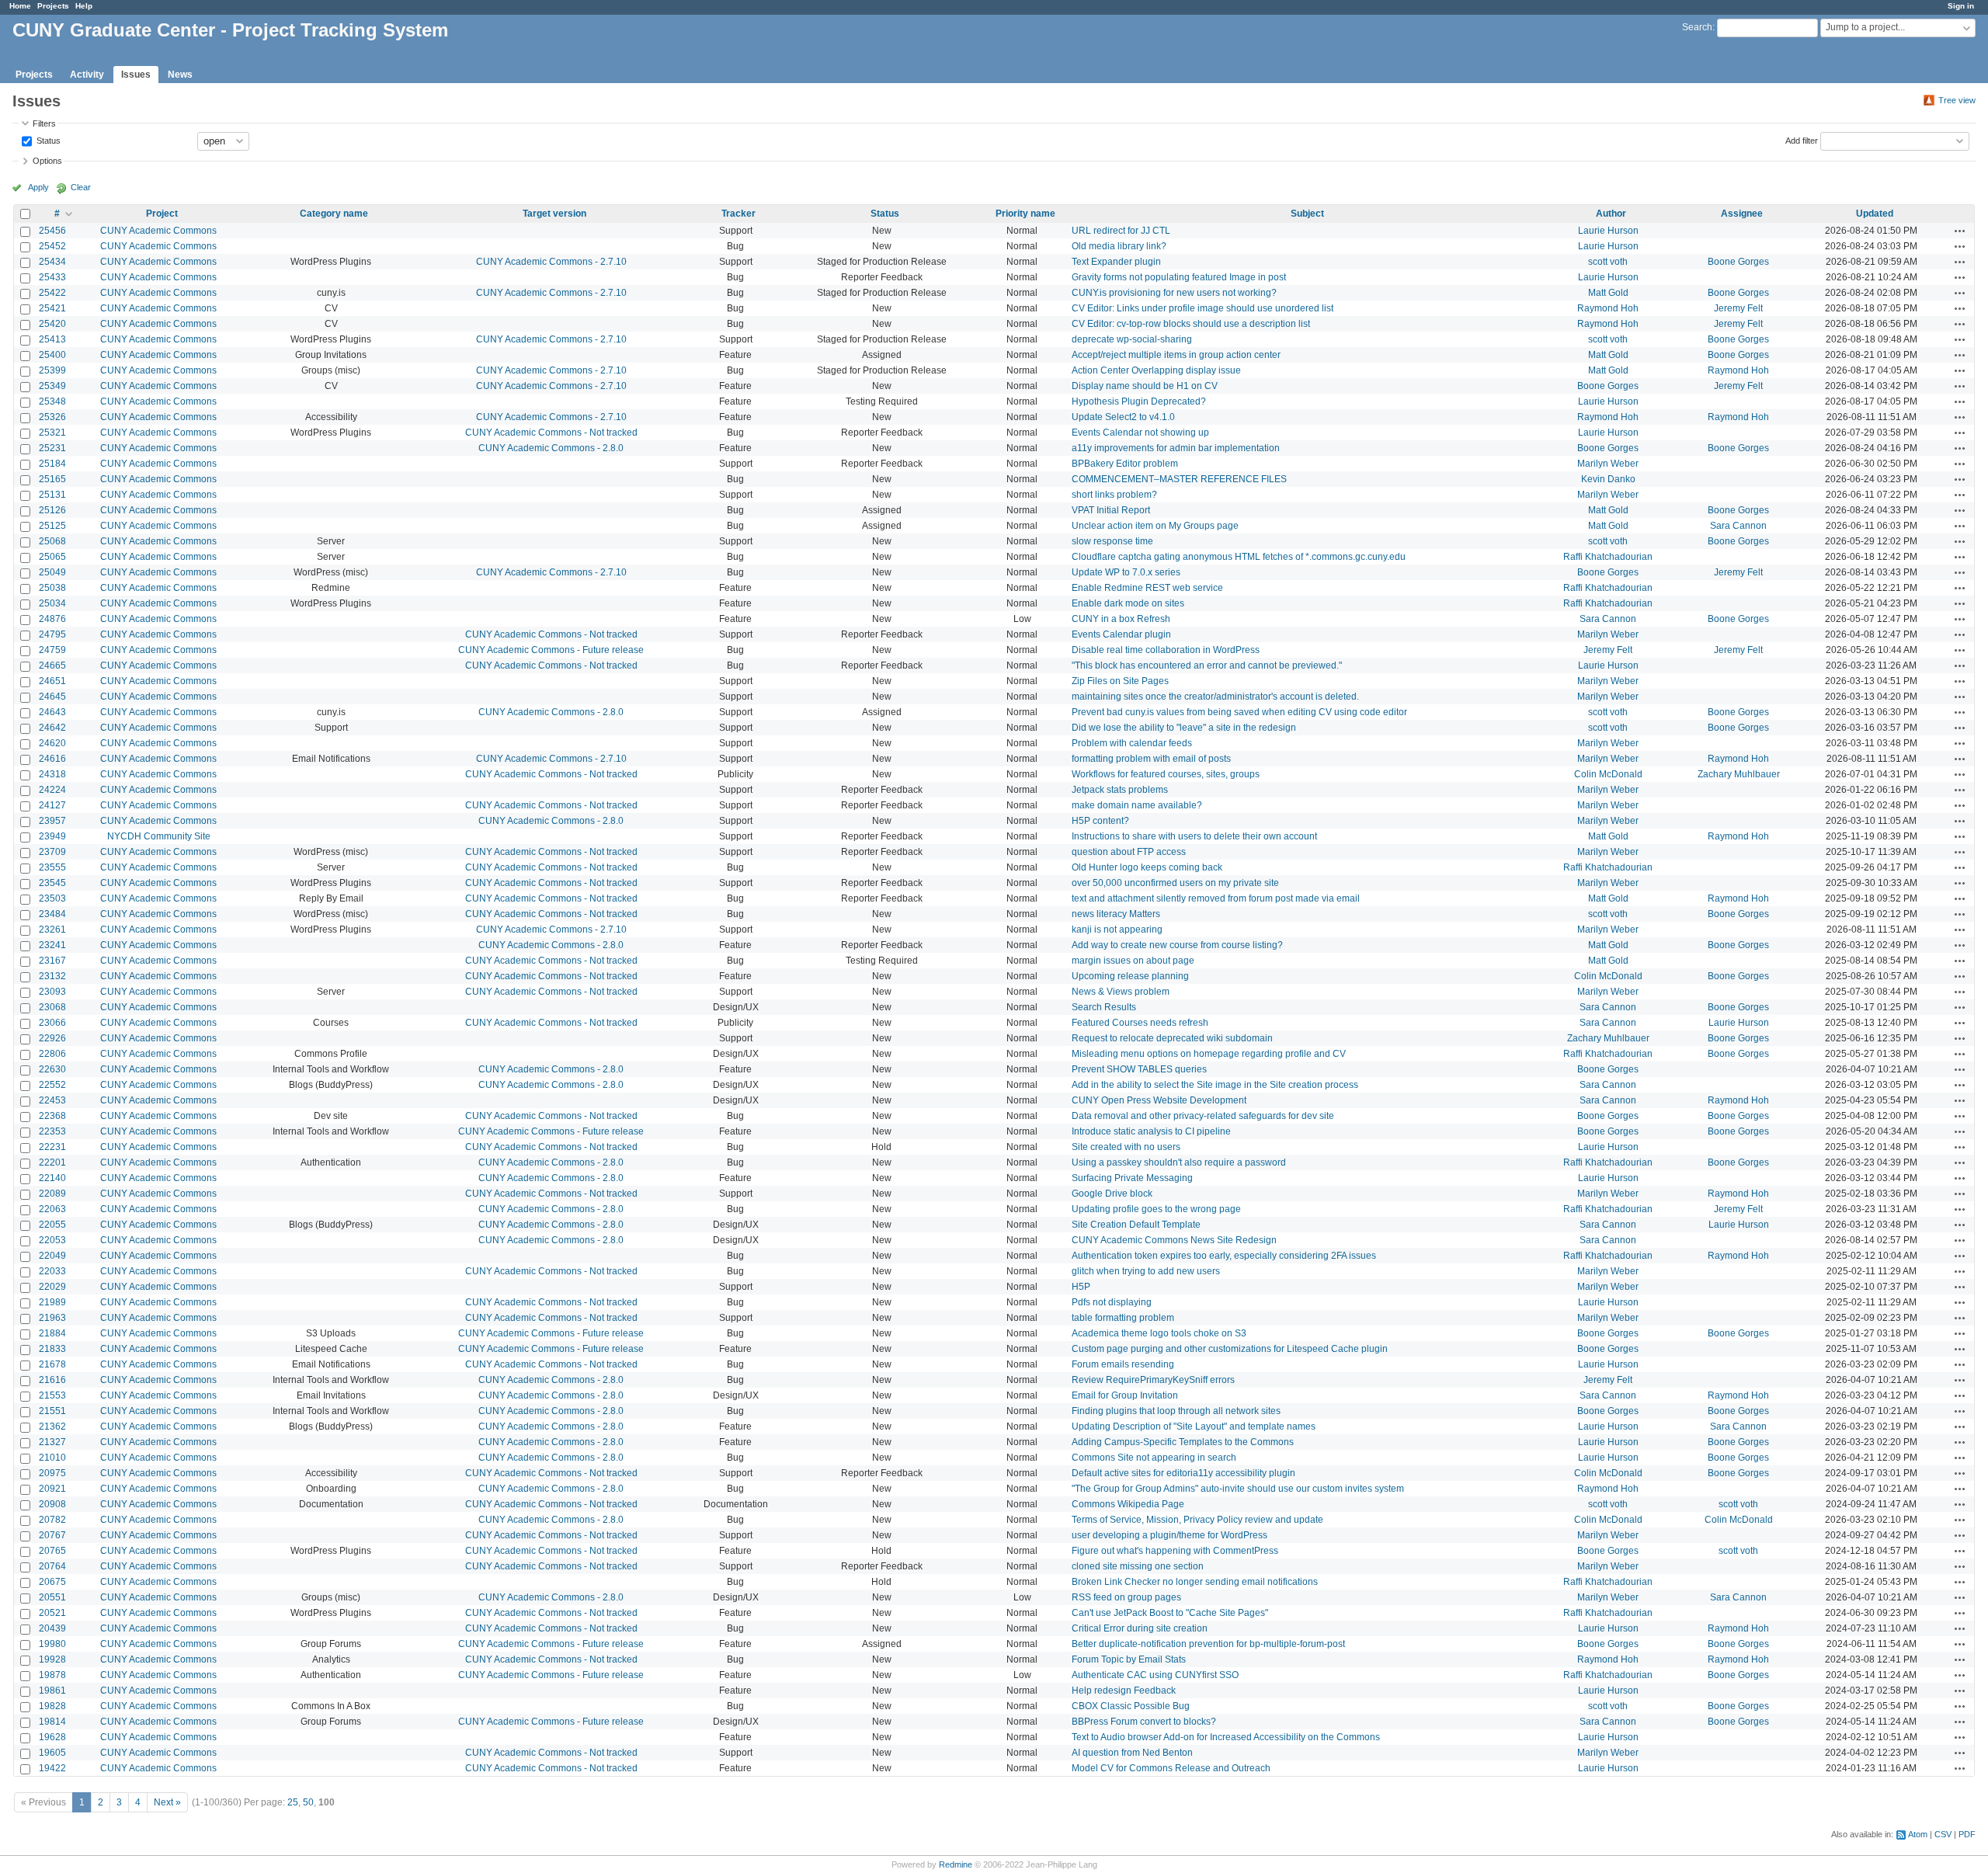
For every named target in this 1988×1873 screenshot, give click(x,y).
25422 (52, 293)
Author (1611, 214)
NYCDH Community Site (159, 836)
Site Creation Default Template (1136, 1225)
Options (47, 161)
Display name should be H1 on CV (1145, 386)
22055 (52, 1225)
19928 (52, 1659)
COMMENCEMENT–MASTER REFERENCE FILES (1179, 479)
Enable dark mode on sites (1128, 603)
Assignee (1742, 214)
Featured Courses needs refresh (1140, 1023)
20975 (52, 1473)
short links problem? (1114, 495)
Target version (554, 214)
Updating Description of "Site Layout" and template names (1194, 1426)
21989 (52, 1302)
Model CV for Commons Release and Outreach (1171, 1768)
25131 (52, 495)
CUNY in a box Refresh (1121, 619)
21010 (52, 1458)
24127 (52, 805)
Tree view (1957, 100)
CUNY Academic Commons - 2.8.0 (551, 448)
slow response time (1112, 541)
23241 (52, 945)
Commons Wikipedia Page (1128, 1504)
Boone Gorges (1738, 262)
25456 (52, 231)
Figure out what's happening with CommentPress (1175, 1551)
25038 (52, 588)
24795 (52, 634)
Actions (1960, 231)
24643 (52, 712)
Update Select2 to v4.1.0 (1123, 417)
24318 (52, 774)
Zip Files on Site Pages (1120, 681)
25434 (52, 262)
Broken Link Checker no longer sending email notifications (1195, 1582)
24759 (52, 650)
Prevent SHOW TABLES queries (1139, 1069)
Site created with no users (1126, 1147)
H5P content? (1100, 821)
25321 (52, 433)
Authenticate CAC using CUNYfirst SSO (1155, 1675)
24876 (52, 619)
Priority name (1025, 214)
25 (293, 1802)
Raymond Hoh (1608, 308)
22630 (52, 1069)
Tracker (739, 214)
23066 (52, 1023)
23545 (52, 883)
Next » (167, 1802)
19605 (52, 1753)
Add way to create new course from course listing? (1177, 945)
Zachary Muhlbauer (1739, 774)
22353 (52, 1131)
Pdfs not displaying (1112, 1302)
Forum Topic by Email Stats (1129, 1659)
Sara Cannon (1738, 526)
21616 (52, 1380)
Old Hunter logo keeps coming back (1147, 867)
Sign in (1961, 6)
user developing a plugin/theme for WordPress (1170, 1535)
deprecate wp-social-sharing (1132, 339)
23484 (52, 914)
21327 (52, 1442)
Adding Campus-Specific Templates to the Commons (1183, 1442)
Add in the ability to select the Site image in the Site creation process (1215, 1085)
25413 (52, 339)
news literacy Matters (1116, 914)
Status (47, 140)
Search (1697, 27)
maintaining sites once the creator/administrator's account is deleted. (1215, 697)
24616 (52, 759)
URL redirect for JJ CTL (1121, 231)
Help (84, 6)
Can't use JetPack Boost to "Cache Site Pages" (1170, 1613)
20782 (52, 1520)
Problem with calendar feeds (1132, 743)
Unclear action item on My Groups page (1155, 526)
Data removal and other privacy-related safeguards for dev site (1203, 1116)
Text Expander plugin (1116, 262)
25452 (52, 246)
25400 (52, 355)
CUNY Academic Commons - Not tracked (551, 433)
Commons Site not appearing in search (1154, 1458)
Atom (1918, 1834)
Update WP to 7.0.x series (1126, 572)
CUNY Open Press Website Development (1159, 1100)
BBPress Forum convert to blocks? (1144, 1722)
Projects (53, 6)
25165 (52, 479)
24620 (52, 743)
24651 (52, 681)
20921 (52, 1489)
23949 (52, 836)
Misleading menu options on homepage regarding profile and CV (1209, 1054)
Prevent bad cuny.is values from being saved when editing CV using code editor (1239, 712)
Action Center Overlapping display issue (1156, 370)
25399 (52, 370)
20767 (52, 1535)
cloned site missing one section (1138, 1566)
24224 (52, 790)
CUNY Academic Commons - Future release (551, 650)
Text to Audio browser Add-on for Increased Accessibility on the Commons (1226, 1737)
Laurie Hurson (1608, 231)
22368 (52, 1116)
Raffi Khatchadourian (1608, 557)
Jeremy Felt (1738, 308)
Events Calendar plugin (1121, 634)
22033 (52, 1271)
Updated (1875, 214)
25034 (52, 603)
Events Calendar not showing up (1140, 433)
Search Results (1104, 1007)
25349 (52, 386)
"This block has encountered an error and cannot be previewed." (1207, 665)
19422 (52, 1768)
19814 (52, 1722)
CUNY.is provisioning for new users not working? (1174, 293)
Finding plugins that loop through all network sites (1176, 1411)
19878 (52, 1675)
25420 (52, 324)
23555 (52, 867)
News (180, 75)
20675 (52, 1582)
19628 (52, 1737)
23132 (52, 976)
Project (162, 214)
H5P (1081, 1287)
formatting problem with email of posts (1151, 759)
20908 (52, 1504)
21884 (52, 1333)
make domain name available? (1137, 805)
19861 (52, 1691)
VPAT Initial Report (1111, 510)
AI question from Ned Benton (1132, 1753)
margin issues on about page (1133, 961)
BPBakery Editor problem (1125, 464)
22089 (52, 1194)
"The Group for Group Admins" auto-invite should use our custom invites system (1238, 1489)
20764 (52, 1566)
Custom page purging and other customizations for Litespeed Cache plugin (1230, 1349)
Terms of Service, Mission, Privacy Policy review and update (1197, 1520)
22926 (52, 1038)
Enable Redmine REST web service (1147, 588)
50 (308, 1802)
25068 (52, 541)
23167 (52, 961)
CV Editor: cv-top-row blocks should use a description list (1191, 324)
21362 (52, 1426)
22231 (52, 1147)
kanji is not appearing (1117, 930)
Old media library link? (1119, 246)
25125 (52, 526)
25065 (52, 557)
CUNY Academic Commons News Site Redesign (1174, 1240)
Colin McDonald (1608, 774)
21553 (52, 1395)
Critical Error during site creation (1140, 1628)
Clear (81, 187)
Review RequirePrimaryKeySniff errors (1153, 1380)
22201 (52, 1162)
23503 (52, 898)
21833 (52, 1349)
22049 (52, 1256)
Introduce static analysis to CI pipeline (1151, 1131)
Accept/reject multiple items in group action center (1176, 355)
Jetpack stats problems (1120, 790)
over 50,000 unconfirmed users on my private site (1175, 883)
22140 (52, 1178)
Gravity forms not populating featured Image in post (1179, 277)
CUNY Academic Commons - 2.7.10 (551, 262)
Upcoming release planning (1130, 976)
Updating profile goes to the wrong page (1156, 1209)
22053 (52, 1240)
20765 (52, 1551)
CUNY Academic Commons (158, 231)
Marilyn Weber (1608, 464)
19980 (52, 1644)
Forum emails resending (1123, 1364)
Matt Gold (1608, 293)
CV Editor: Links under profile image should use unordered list (1203, 308)
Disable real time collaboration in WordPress (1166, 650)
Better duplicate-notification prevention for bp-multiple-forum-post (1208, 1644)
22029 (52, 1287)
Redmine (956, 1864)
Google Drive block (1112, 1194)
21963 (52, 1318)
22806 (52, 1054)
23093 (52, 992)
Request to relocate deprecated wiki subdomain (1172, 1038)
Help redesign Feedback (1124, 1691)
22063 (52, 1209)
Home (20, 6)
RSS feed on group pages (1126, 1597)
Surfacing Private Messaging (1132, 1178)
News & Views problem (1121, 992)
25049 (52, 572)
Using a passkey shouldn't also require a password (1179, 1162)
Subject (1307, 214)
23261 (52, 930)
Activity (87, 75)
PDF (1967, 1834)
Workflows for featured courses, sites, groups (1166, 774)
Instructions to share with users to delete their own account (1194, 836)
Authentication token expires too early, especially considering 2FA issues (1224, 1256)
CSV (1943, 1834)
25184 (52, 464)
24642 (52, 728)
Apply (38, 187)
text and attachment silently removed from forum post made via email (1216, 898)
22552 (52, 1085)
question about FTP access (1129, 852)
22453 (52, 1100)
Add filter (1802, 140)
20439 (52, 1628)
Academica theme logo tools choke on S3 (1159, 1333)
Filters (44, 123)
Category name (334, 214)
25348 (52, 401)
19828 (52, 1706)
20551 (52, 1597)
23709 (52, 852)
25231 (52, 448)
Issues (136, 75)
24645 (52, 697)
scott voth (1608, 262)
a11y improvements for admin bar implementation (1176, 448)
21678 (52, 1364)
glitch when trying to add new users (1146, 1271)
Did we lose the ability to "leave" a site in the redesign (1184, 728)
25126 (52, 510)
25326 (52, 417)
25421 (52, 308)
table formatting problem (1123, 1318)
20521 (52, 1613)
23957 (52, 821)
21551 (52, 1411)
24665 (52, 665)
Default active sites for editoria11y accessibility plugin (1183, 1473)
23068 (52, 1007)
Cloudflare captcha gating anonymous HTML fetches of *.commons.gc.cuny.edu (1239, 557)
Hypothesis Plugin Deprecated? (1139, 401)
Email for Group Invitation (1125, 1395)
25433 (52, 277)
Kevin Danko (1608, 479)
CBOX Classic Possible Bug (1131, 1706)
